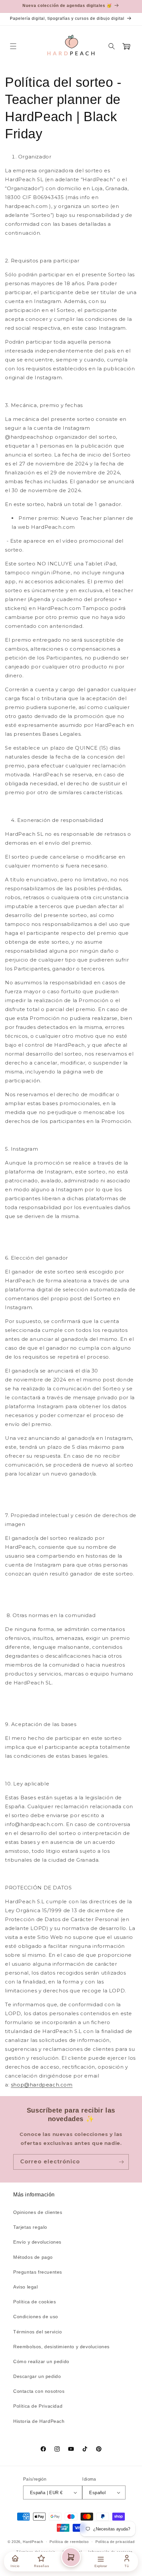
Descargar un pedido (37, 2376)
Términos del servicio (38, 2332)
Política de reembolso (69, 2542)
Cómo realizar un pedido (41, 2361)
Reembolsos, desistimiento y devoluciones (61, 2347)
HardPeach (33, 2542)
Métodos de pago (33, 2257)
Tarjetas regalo (30, 2227)
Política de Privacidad (38, 2406)
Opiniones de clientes (38, 2212)
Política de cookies (35, 2302)
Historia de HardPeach (39, 2421)
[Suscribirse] (121, 2162)
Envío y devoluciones (37, 2242)
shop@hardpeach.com (42, 2085)
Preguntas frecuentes (38, 2272)
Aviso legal (26, 2287)
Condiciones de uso (36, 2317)
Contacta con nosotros (39, 2391)
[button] (13, 46)
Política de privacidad (115, 2542)
